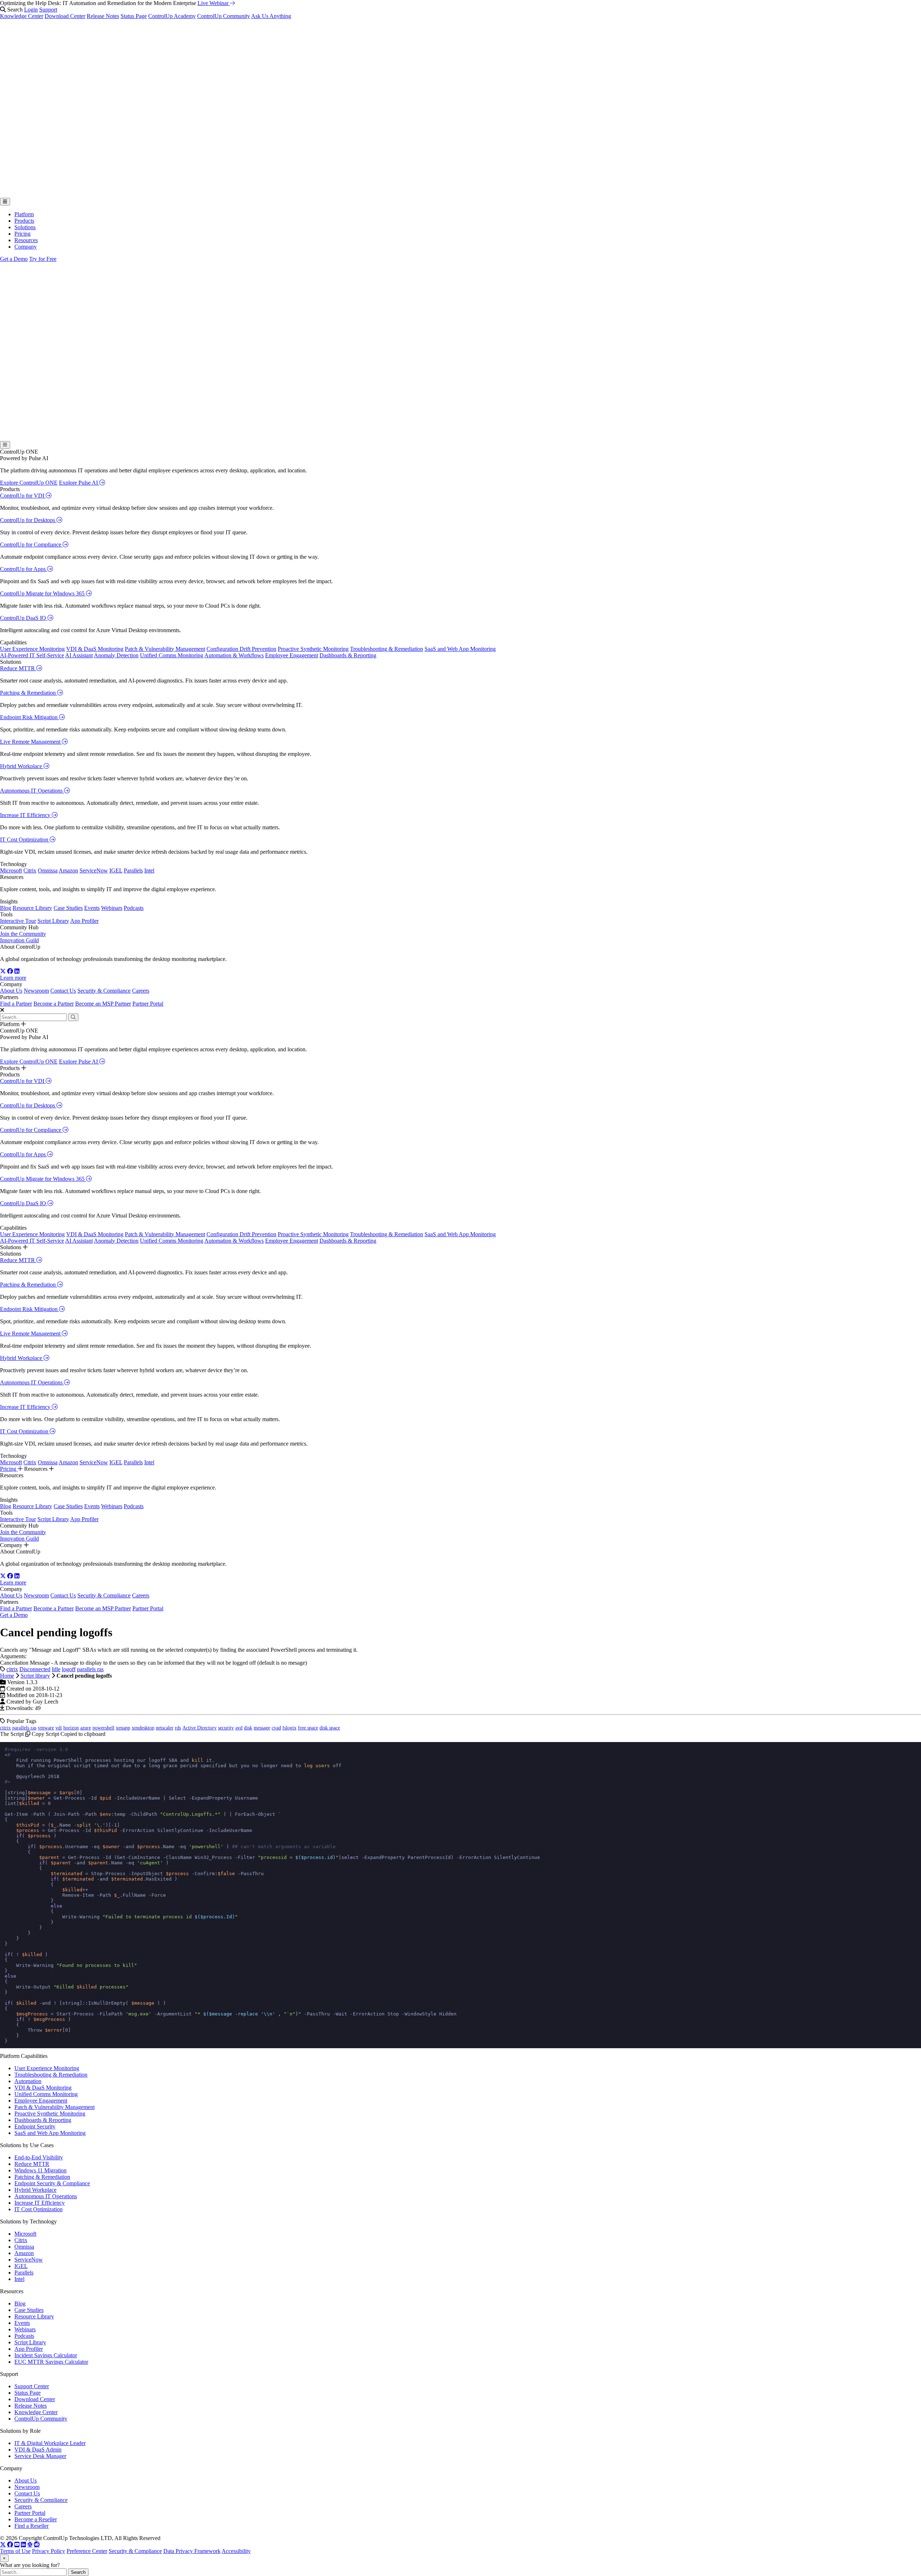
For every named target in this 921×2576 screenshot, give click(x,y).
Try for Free (43, 259)
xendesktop (143, 1728)
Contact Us (63, 991)
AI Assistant (79, 655)
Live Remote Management (31, 742)
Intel (149, 870)
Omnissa (48, 870)
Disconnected (35, 1669)
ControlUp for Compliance (31, 545)
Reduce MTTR (18, 668)
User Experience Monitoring (32, 649)
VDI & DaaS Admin (38, 2450)
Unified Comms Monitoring (172, 655)
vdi (59, 1728)
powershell (103, 1728)
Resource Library (32, 908)
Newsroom (36, 991)
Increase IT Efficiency (26, 815)
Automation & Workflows (234, 655)
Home (7, 1676)
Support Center (32, 2386)
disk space (330, 1728)
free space (308, 1728)
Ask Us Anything (271, 16)
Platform (24, 214)
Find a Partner (16, 1004)
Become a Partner (54, 1004)
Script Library (53, 921)
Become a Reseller (36, 2519)
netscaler (165, 1728)
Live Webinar (214, 3)
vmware (46, 1728)
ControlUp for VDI (23, 496)
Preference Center (87, 2551)
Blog (6, 908)
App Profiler (84, 921)
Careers (141, 991)
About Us (11, 991)
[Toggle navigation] (5, 202)
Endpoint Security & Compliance (52, 2183)
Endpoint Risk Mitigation (30, 717)
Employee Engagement (292, 655)
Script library (35, 1676)
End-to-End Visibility (39, 2157)
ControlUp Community (224, 16)
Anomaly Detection (116, 655)
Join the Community (23, 934)
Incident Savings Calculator (46, 2355)
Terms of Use (15, 2551)
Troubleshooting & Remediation (387, 649)
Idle (56, 1669)
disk (248, 1728)
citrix (12, 1669)
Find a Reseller (31, 2526)
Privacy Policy (49, 2551)
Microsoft (11, 870)
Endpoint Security (35, 2126)
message (262, 1728)
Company (26, 247)
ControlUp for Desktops (28, 520)
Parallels (133, 870)
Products (24, 221)
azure (86, 1728)
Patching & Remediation (29, 693)
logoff (69, 1669)
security (226, 1728)
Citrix (30, 870)
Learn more (13, 978)
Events (92, 908)
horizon (71, 1728)
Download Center (65, 16)
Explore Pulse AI (79, 483)
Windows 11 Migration (40, 2170)
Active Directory (199, 1728)
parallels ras (90, 1669)
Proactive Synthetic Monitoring (313, 649)
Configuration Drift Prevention (241, 649)
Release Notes (103, 16)
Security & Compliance (104, 991)
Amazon (68, 870)
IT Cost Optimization (25, 840)
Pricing (22, 234)
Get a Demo (14, 259)
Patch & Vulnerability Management (165, 649)
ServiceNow (94, 870)
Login (31, 10)
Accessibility (236, 2551)
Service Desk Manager (40, 2456)
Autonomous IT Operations (32, 791)
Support (48, 10)
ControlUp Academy (172, 16)
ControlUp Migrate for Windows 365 (43, 593)
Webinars (112, 908)
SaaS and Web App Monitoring (460, 649)
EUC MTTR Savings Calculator (51, 2362)
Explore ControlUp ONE (29, 483)
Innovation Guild (19, 940)
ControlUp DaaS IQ (24, 618)
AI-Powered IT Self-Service (32, 655)
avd (239, 1728)
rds (178, 1728)
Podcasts (134, 908)
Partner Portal (148, 1004)
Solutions (25, 227)
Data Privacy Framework (192, 2551)
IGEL (116, 870)
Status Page (134, 16)
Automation (28, 2081)
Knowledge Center (22, 16)
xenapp (123, 1728)
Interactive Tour (18, 921)
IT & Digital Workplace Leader (50, 2443)
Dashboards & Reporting (348, 655)
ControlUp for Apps (24, 569)
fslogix (289, 1728)
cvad (276, 1728)
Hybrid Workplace (22, 766)
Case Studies (68, 908)
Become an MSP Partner (103, 1004)
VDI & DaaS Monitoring (95, 649)
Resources (26, 240)
